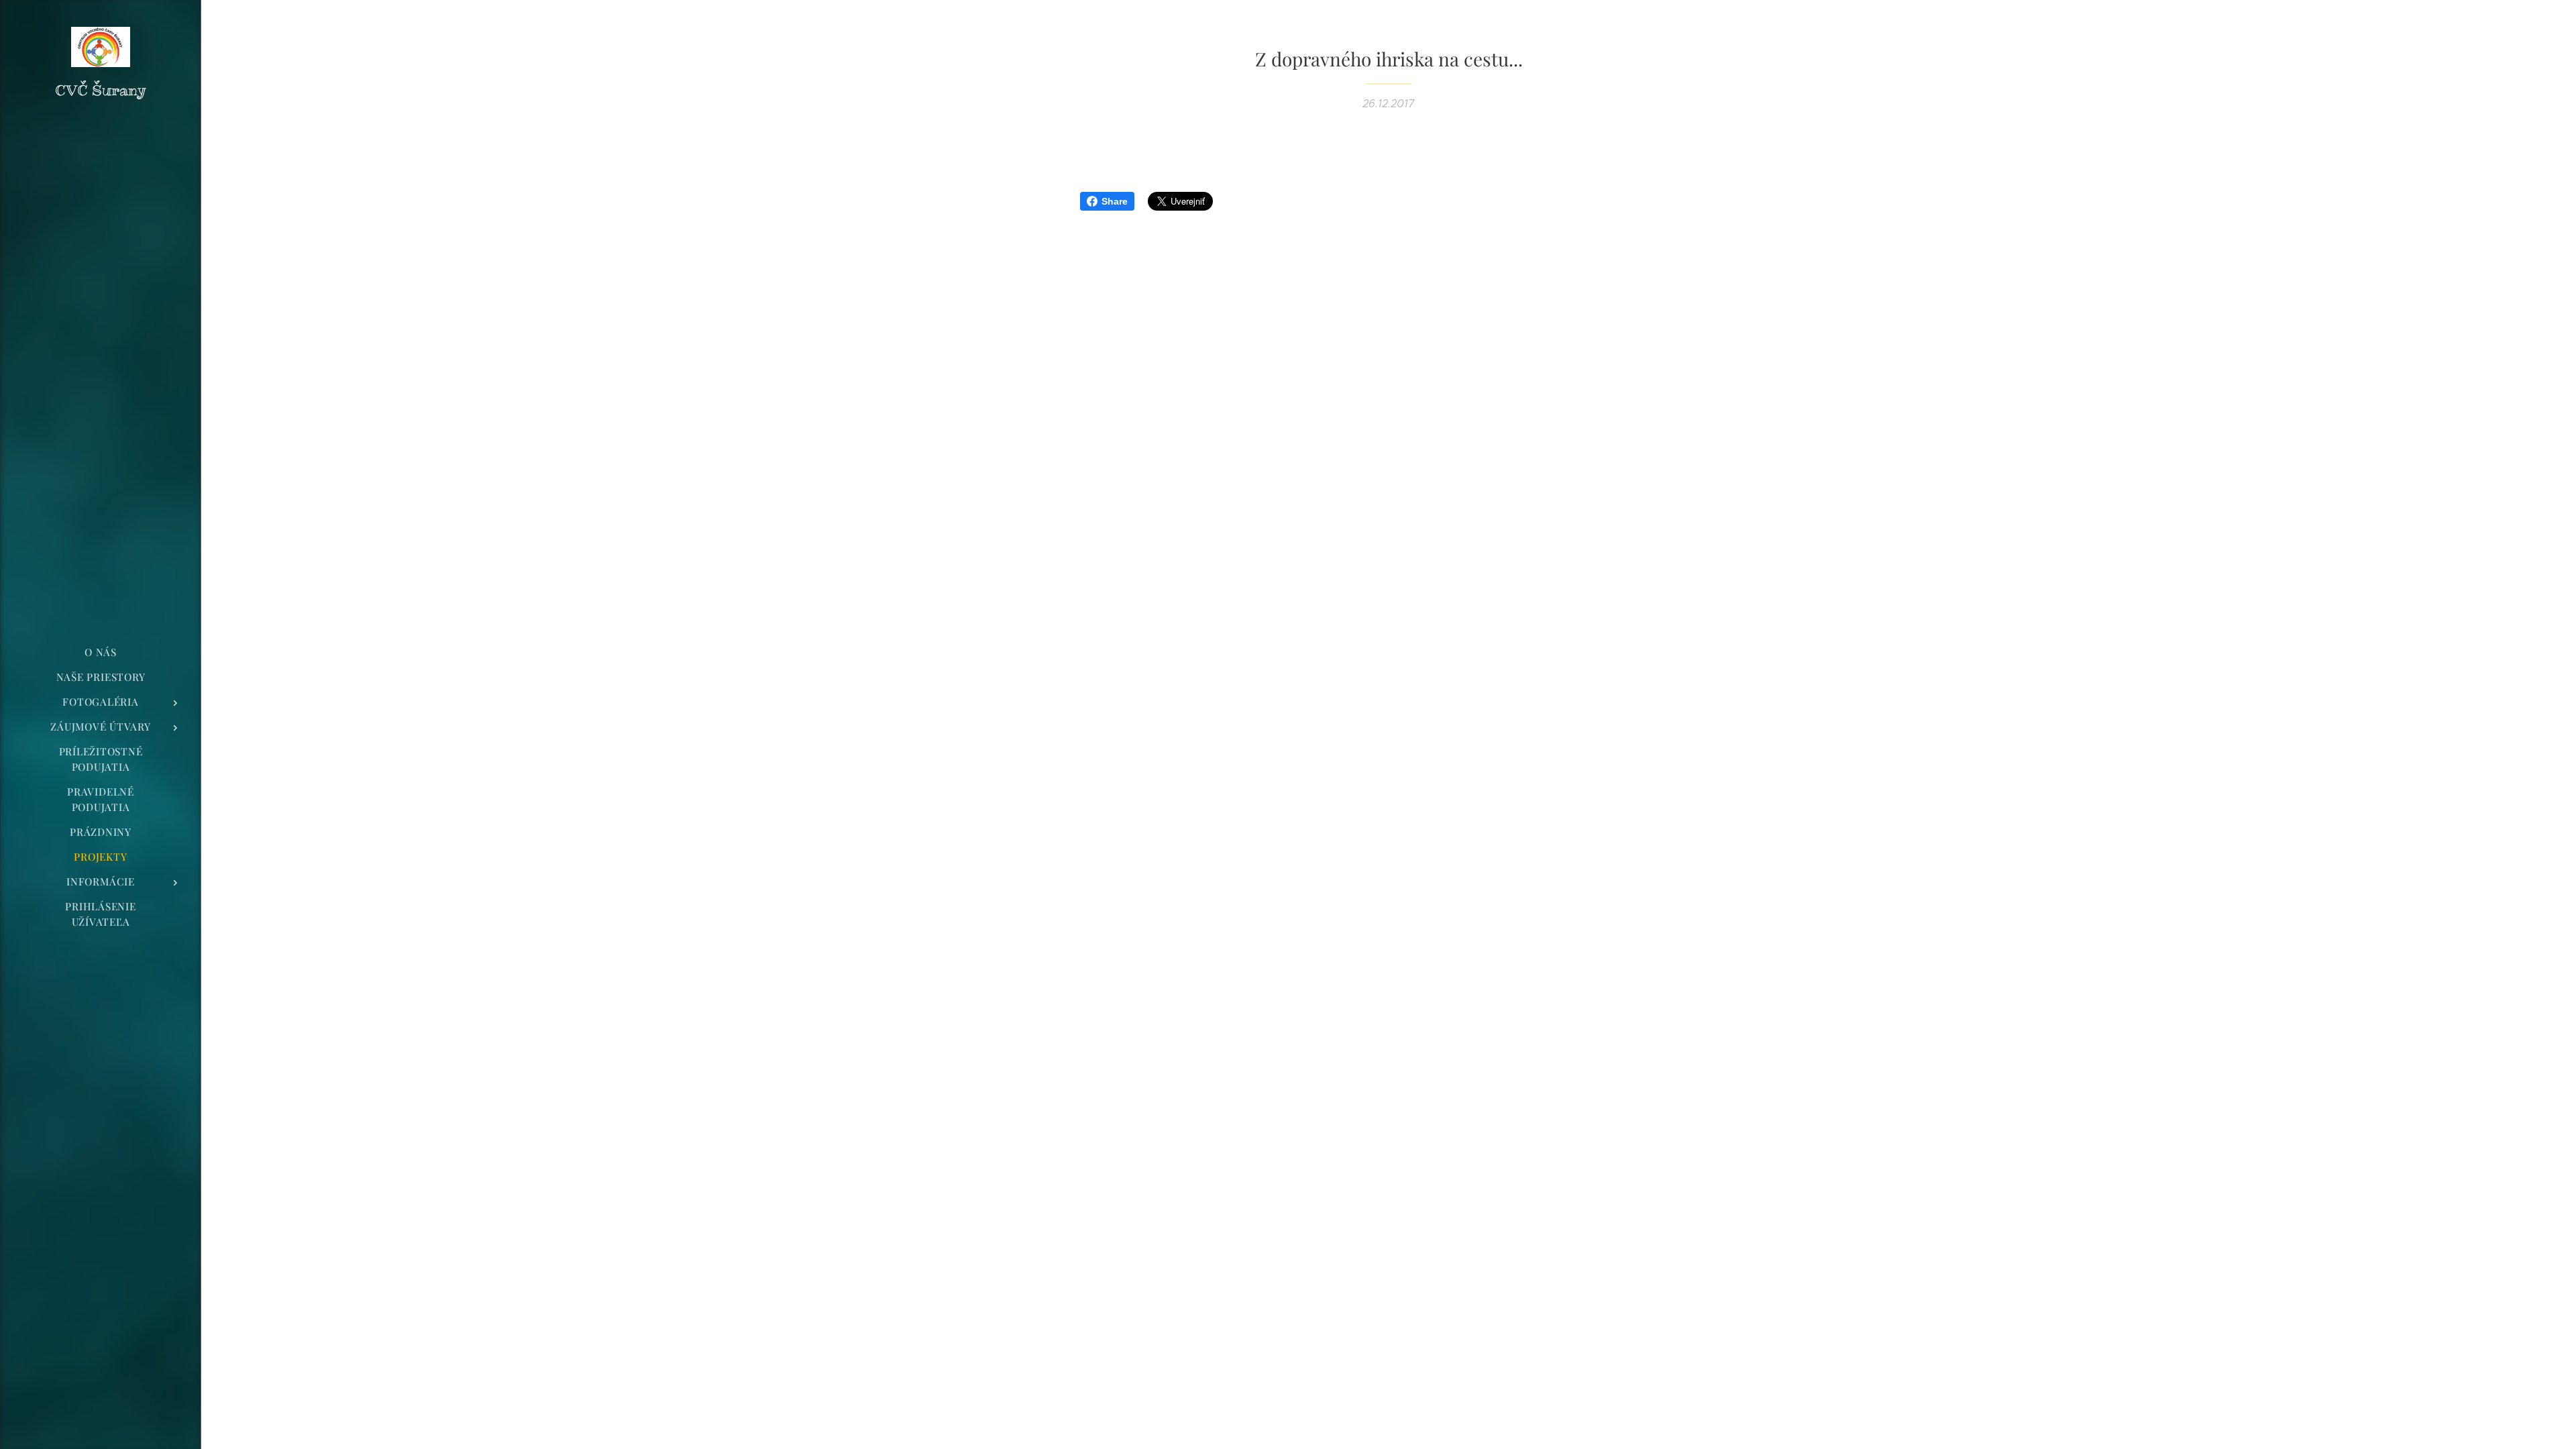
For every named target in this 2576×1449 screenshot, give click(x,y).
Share (1115, 201)
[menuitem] (101, 652)
